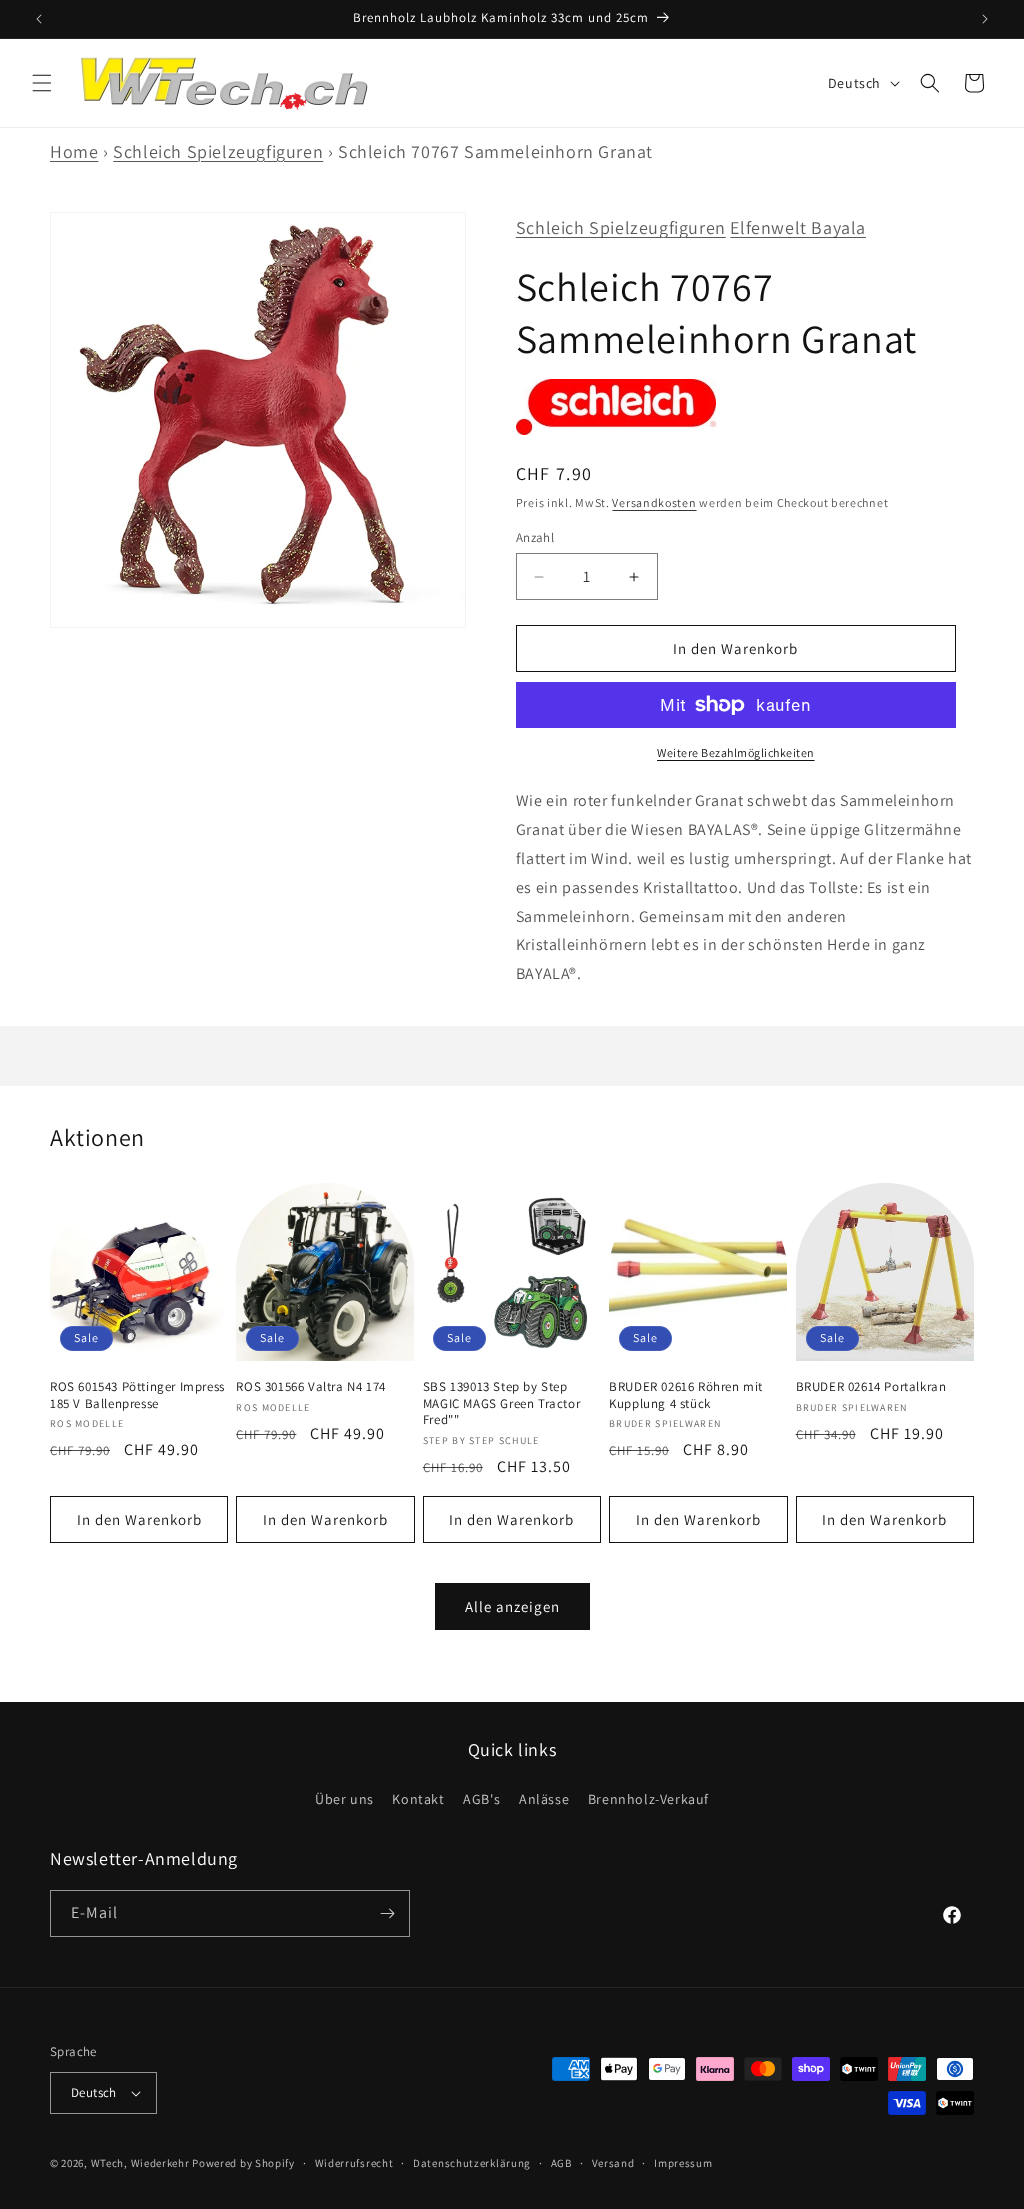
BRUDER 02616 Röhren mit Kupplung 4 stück (686, 1395)
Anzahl (535, 537)
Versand (613, 2163)
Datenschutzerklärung (472, 2163)
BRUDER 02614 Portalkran (871, 1387)
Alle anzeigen (512, 1606)
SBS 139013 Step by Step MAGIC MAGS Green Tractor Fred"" (501, 1404)
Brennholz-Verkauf (648, 1799)
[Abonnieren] (387, 1913)
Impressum (683, 2163)
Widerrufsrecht (354, 2163)
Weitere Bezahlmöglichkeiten (736, 752)
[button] (42, 83)
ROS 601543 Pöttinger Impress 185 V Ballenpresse (137, 1395)
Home (74, 151)
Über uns (344, 1799)
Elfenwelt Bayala (798, 227)
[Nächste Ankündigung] (985, 19)
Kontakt (418, 1799)
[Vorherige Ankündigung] (39, 19)
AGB (561, 2163)
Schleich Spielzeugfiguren (218, 151)
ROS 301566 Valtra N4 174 (310, 1387)
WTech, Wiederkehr (140, 2163)
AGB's (481, 1799)
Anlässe (544, 1799)
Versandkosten (654, 502)
